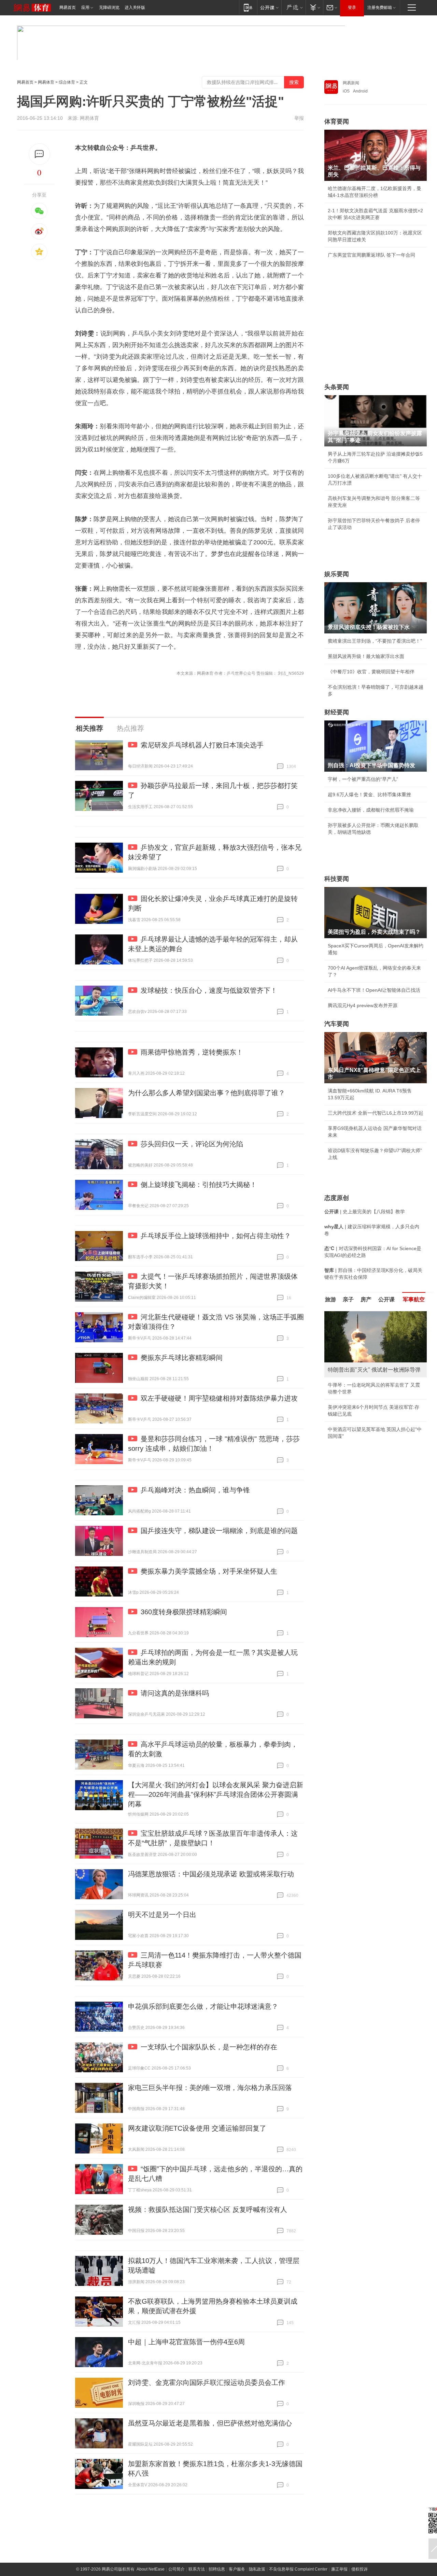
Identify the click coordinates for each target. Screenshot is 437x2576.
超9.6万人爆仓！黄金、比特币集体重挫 (369, 795)
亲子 (348, 1299)
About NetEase (151, 2569)
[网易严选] (293, 7)
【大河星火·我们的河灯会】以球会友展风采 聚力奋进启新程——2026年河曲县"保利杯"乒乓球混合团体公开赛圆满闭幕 (216, 1794)
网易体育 (46, 82)
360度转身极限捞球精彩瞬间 (184, 1612)
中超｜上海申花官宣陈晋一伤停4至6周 (186, 2342)
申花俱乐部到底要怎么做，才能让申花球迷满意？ (203, 2006)
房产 (366, 1299)
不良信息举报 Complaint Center (298, 2569)
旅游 (330, 1299)
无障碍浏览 (109, 8)
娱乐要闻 (337, 574)
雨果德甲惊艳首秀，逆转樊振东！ (192, 1052)
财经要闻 (337, 712)
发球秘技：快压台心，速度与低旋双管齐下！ (209, 990)
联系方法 (197, 2569)
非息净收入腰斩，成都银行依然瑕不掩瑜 (371, 810)
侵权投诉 (360, 2569)
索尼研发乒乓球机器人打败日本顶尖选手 (202, 745)
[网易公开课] (269, 7)
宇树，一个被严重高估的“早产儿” (363, 779)
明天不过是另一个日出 (162, 1915)
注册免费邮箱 (380, 8)
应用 (85, 8)
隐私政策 (257, 2569)
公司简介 (177, 2569)
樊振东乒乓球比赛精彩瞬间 (182, 1358)
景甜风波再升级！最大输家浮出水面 (366, 656)
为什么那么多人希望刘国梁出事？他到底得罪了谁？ (207, 1093)
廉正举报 (339, 2569)
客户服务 (237, 2569)
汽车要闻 (337, 1024)
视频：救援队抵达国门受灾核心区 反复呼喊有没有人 (208, 2209)
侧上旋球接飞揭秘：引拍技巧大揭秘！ (199, 1185)
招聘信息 (217, 2569)
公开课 (386, 1299)
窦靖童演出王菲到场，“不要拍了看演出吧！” (375, 641)
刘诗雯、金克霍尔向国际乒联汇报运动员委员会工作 (207, 2382)
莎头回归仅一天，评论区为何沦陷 (192, 1144)
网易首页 (68, 8)
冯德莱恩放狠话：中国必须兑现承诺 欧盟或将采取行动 (211, 1874)
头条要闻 (337, 387)
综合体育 (67, 82)
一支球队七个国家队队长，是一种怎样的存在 (209, 2047)
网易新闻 (351, 83)
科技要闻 (337, 879)
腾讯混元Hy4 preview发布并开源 (363, 1005)
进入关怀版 (135, 8)
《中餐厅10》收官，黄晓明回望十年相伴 (371, 672)
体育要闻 (337, 121)
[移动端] (248, 7)
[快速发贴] (39, 154)
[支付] (314, 7)
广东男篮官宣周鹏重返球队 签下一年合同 (371, 255)
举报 (299, 118)
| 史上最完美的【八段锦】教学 (365, 1212)
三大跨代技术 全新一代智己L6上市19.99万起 (376, 1113)
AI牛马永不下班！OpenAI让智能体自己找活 (374, 990)
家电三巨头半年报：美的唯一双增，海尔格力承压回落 (210, 2088)
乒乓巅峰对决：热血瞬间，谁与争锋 (195, 1490)
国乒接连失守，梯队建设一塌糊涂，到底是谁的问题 (219, 1531)
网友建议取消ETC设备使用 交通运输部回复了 (197, 2128)
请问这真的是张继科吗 (175, 1693)
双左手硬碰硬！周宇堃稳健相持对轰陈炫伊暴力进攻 (219, 1398)
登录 (352, 8)
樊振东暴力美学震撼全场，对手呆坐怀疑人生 (209, 1571)
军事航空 (414, 1299)
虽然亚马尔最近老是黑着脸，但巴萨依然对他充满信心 (210, 2423)
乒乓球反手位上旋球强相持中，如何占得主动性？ (216, 1236)
